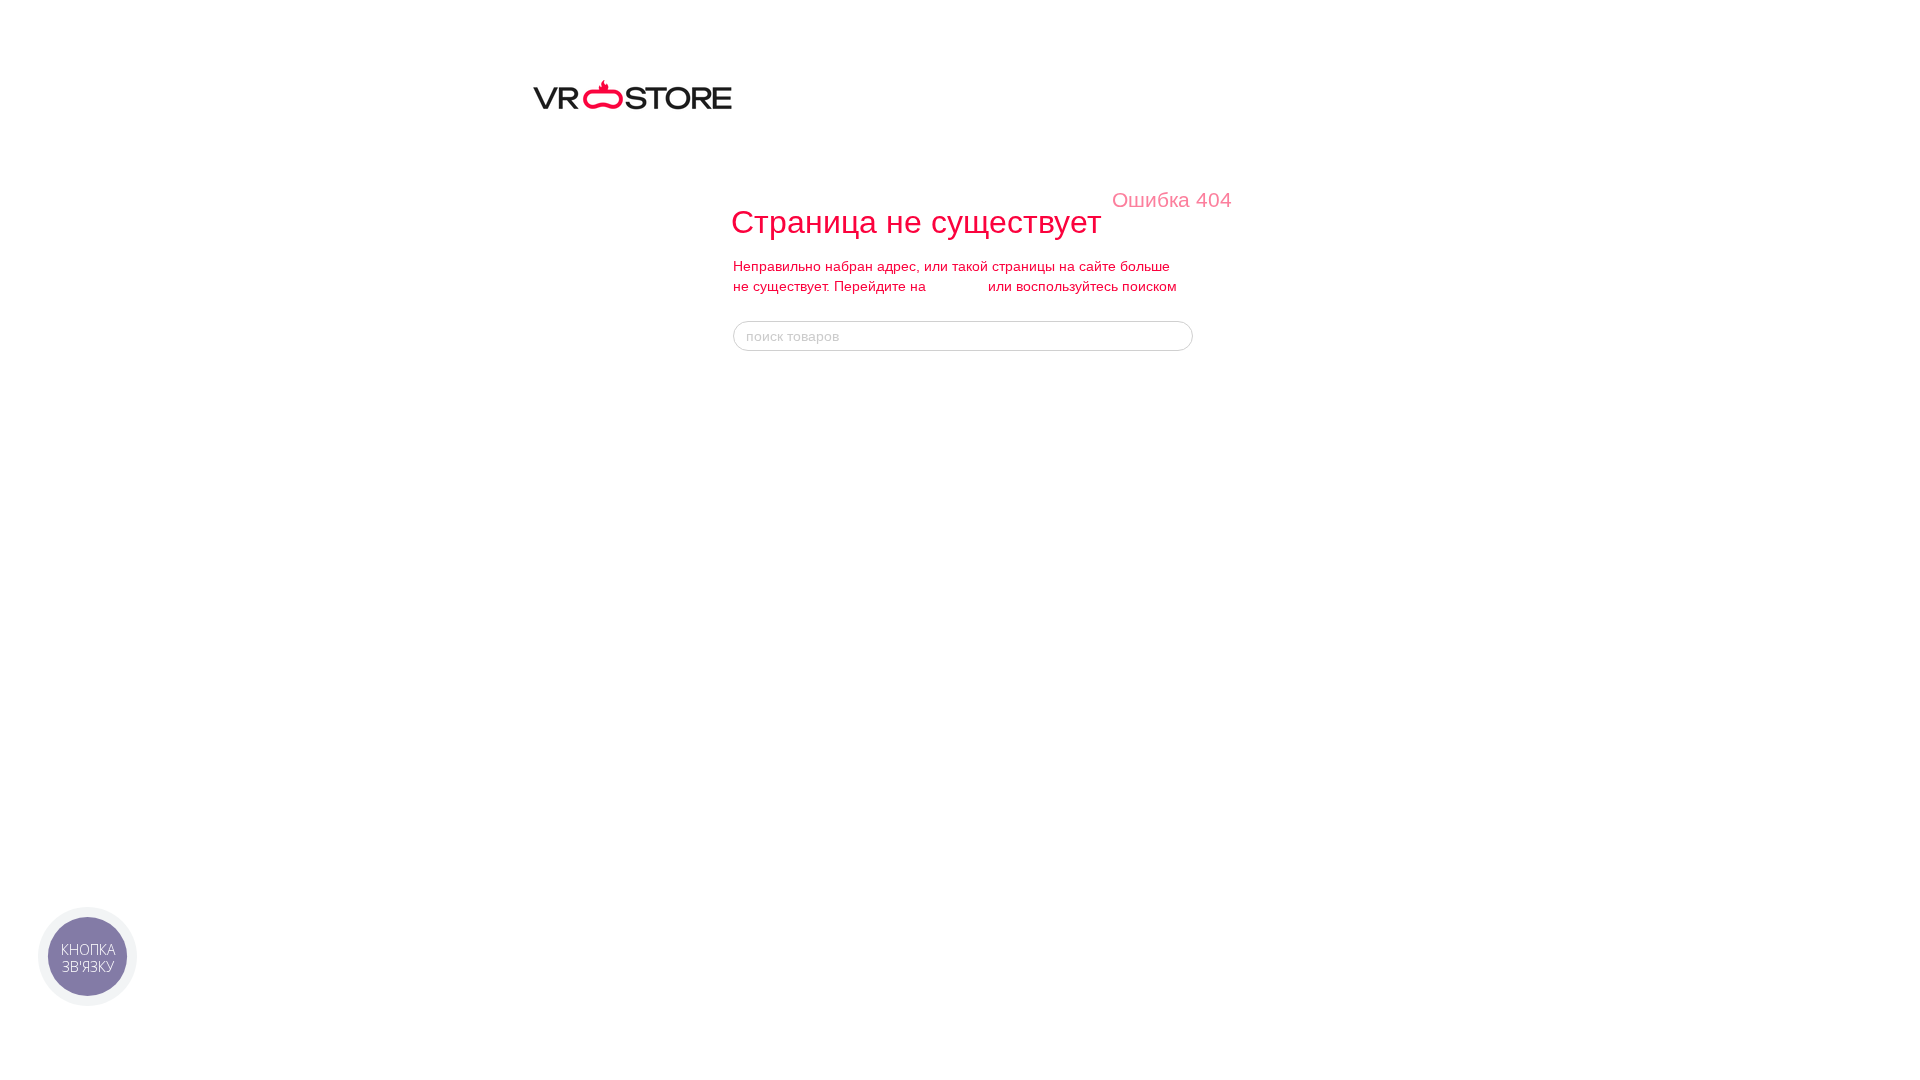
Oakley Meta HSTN (995, 538)
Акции (1168, 527)
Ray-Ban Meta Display (1004, 450)
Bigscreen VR (773, 970)
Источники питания (790, 625)
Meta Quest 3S (777, 904)
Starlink (755, 757)
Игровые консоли (785, 516)
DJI (1156, 407)
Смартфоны (769, 538)
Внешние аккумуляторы (1011, 937)
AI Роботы (975, 621)
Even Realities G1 (991, 582)
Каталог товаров (793, 385)
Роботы (755, 582)
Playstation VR (776, 926)
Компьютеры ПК (782, 472)
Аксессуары (975, 855)
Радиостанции (776, 779)
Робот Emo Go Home (1001, 642)
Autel (1161, 428)
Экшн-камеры (773, 735)
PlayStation (972, 833)
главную (957, 286)
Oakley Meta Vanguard (1005, 560)
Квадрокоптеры (779, 647)
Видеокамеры (774, 713)
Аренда (755, 801)
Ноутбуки (761, 494)
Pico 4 (751, 948)
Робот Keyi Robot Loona (1010, 707)
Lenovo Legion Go (991, 811)
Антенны (759, 669)
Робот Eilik (971, 664)
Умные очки (768, 450)
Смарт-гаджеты (779, 604)
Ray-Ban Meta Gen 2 (1000, 428)
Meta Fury (968, 494)
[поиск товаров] (1177, 336)
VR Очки (762, 861)
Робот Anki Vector (992, 686)
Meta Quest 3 (772, 883)
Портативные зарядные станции (1035, 915)
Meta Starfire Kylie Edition (1015, 516)
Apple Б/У (762, 560)
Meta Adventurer (986, 472)
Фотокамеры (770, 691)
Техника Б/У (769, 428)
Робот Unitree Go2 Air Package (1030, 729)
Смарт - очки (984, 385)
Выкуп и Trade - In (787, 822)
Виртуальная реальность (809, 407)
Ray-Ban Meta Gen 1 (1000, 407)
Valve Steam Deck (993, 789)
